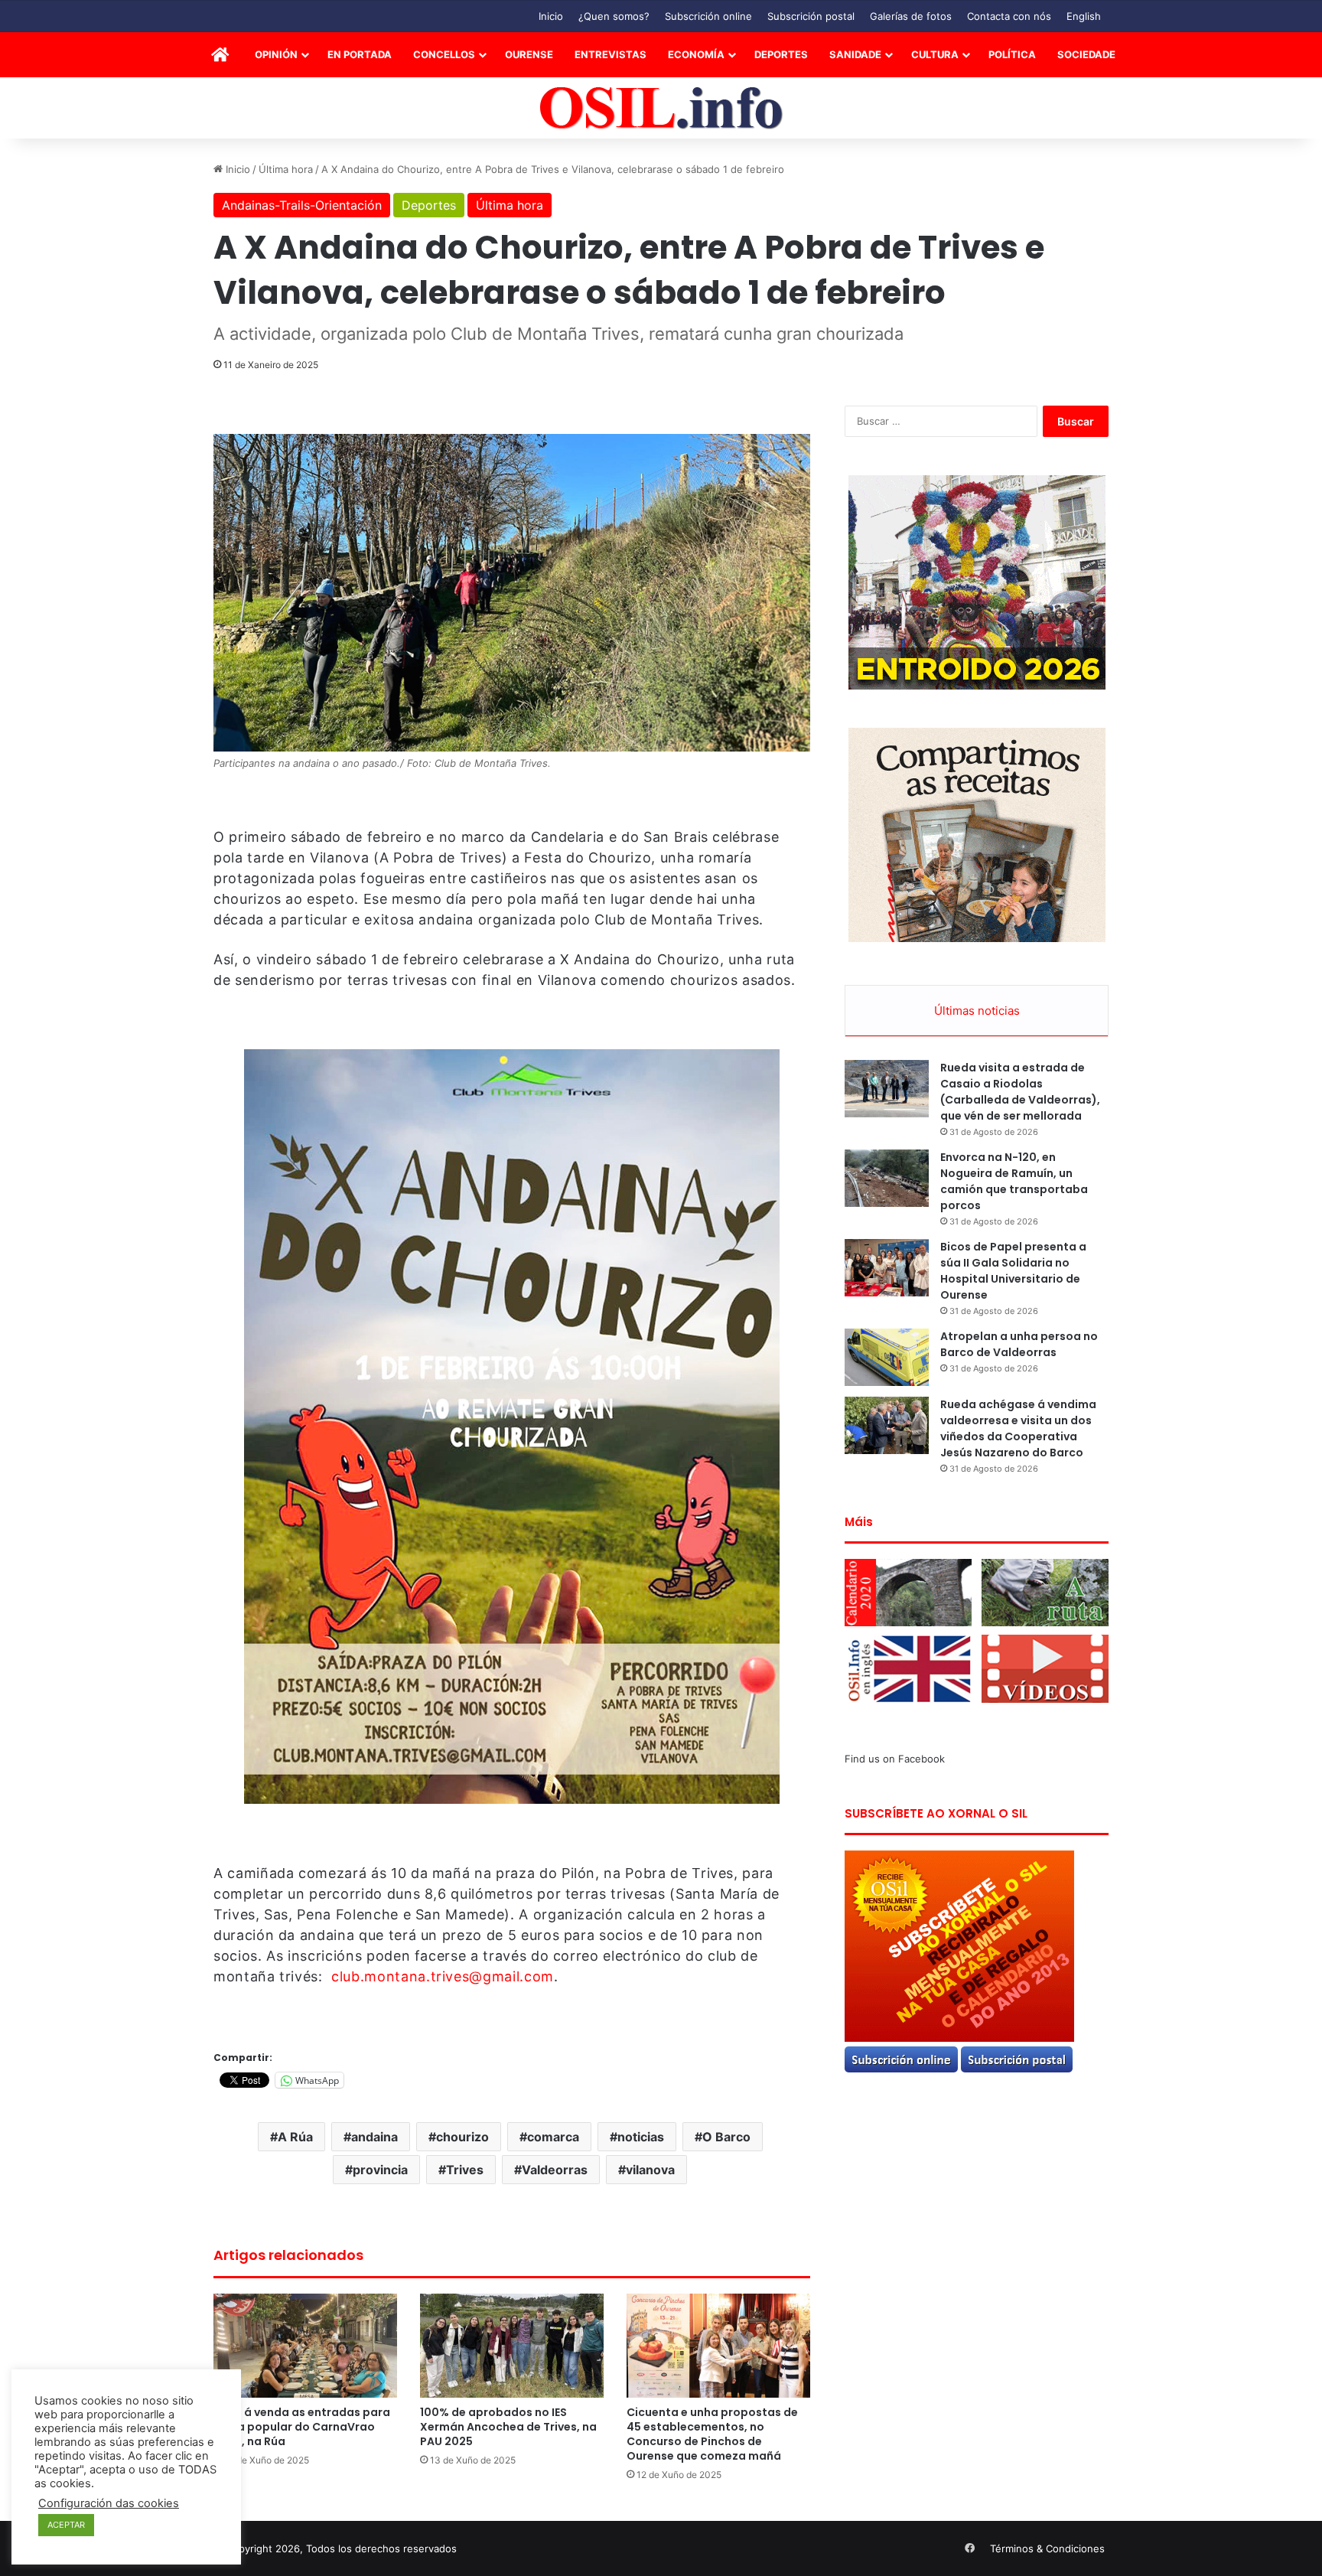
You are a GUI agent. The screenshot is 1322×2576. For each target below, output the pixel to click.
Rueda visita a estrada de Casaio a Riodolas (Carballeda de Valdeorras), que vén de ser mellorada (1020, 1092)
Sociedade (1086, 54)
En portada (360, 54)
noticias (641, 2137)
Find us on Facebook (895, 1759)
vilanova (650, 2170)
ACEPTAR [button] (66, 2525)
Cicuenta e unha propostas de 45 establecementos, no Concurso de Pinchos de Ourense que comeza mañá (712, 2434)
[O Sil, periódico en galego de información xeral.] (661, 108)
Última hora (286, 169)
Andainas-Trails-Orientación (302, 205)
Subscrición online (708, 16)
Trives (465, 2170)
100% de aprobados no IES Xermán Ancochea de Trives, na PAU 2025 (508, 2427)
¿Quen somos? (614, 16)
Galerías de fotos (911, 16)
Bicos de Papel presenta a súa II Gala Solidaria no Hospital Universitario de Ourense (1013, 1271)
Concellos (444, 54)
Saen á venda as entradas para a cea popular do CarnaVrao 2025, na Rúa (302, 2427)
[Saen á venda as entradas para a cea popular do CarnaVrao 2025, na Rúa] (305, 2345)
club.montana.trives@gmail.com (443, 1976)
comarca (553, 2137)
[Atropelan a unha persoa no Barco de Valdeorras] (887, 1357)
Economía (696, 54)
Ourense (529, 54)
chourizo (462, 2137)
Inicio (551, 16)
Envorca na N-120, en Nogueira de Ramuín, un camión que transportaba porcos (1014, 1181)
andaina (374, 2137)
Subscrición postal (811, 16)
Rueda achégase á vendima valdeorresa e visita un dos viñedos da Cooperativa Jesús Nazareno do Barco (1018, 1428)
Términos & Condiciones (1047, 2548)
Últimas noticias (977, 1011)
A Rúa (295, 2137)
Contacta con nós (1009, 16)
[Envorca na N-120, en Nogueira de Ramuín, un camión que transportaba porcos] (887, 1178)
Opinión (276, 54)
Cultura (935, 54)
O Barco (726, 2137)
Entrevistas (611, 54)
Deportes (781, 54)
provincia (380, 2170)
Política (1012, 54)
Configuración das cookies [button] (109, 2503)
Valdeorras (555, 2170)
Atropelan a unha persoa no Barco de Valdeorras (1019, 1344)
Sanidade (855, 54)
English (1084, 16)
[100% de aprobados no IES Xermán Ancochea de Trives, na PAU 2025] (512, 2345)
